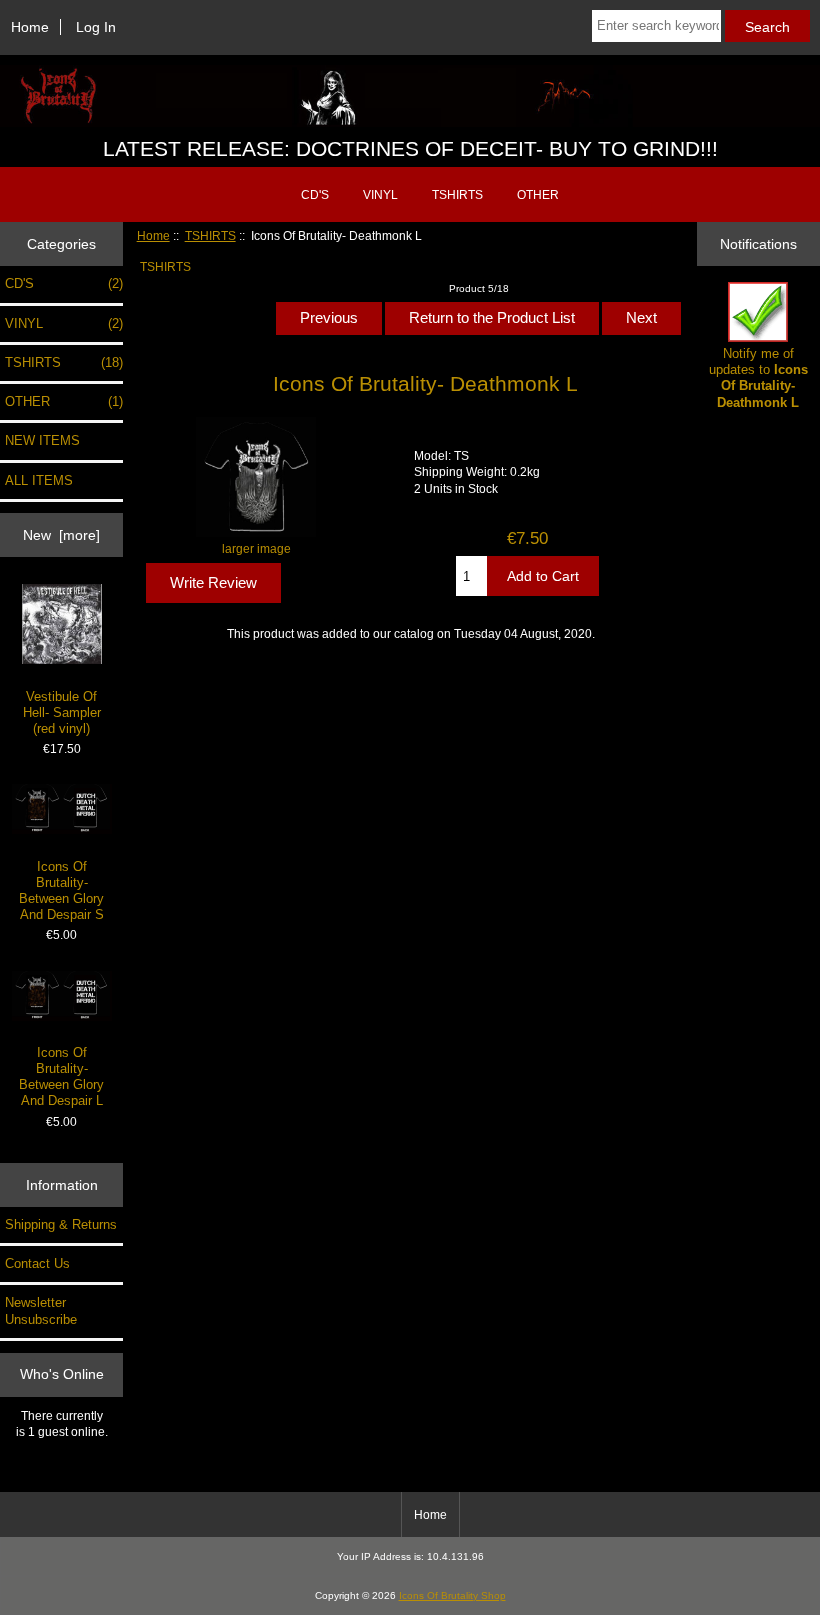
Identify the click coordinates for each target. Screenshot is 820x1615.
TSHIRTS (210, 235)
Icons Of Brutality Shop (452, 1595)
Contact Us (37, 1263)
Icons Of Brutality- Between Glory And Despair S (61, 891)
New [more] (61, 535)
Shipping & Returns (61, 1224)
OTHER (538, 195)
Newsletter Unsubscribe (41, 1310)
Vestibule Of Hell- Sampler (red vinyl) (62, 712)
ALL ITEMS (39, 480)
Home (30, 27)
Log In (96, 27)
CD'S (315, 195)
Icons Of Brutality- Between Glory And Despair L (61, 1077)
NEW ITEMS (42, 440)
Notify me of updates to (758, 378)
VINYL (380, 195)
